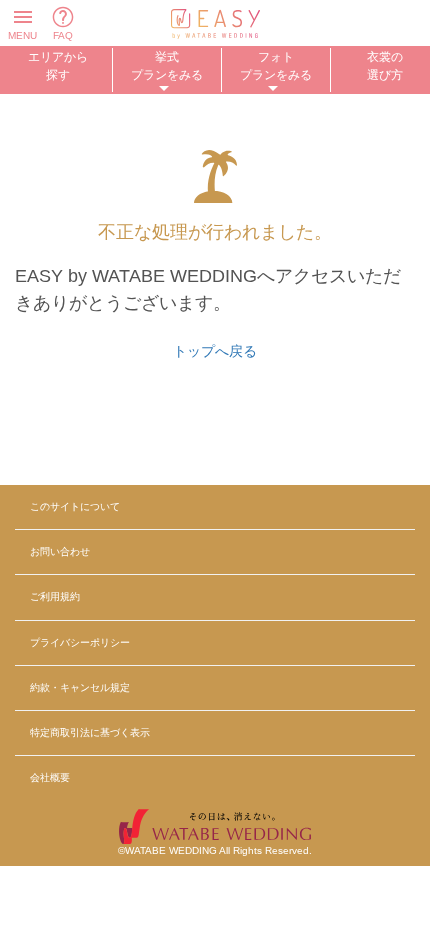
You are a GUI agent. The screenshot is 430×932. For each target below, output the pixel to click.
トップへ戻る (215, 351)
